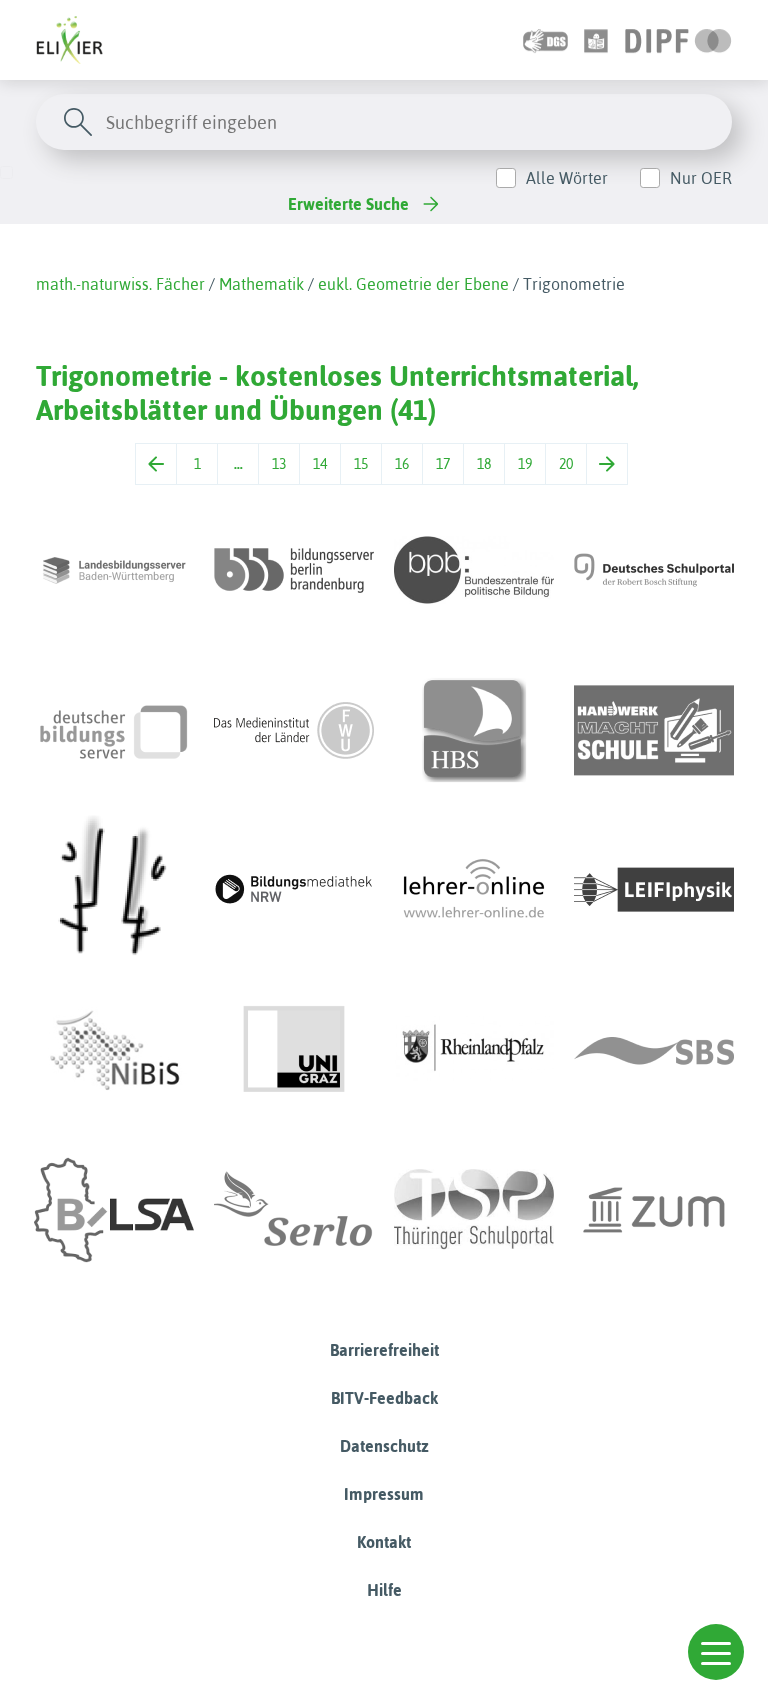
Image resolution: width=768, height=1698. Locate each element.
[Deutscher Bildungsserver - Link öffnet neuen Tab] (114, 730)
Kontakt (384, 1542)
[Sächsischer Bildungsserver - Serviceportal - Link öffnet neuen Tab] (654, 1050)
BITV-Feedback (384, 1398)
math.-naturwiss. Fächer (120, 284)
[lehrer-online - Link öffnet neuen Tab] (474, 890)
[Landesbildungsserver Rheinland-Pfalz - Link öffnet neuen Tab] (474, 1050)
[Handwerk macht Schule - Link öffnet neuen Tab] (654, 730)
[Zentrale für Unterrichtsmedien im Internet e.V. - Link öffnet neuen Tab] (654, 1210)
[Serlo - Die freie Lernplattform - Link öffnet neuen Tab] (294, 1210)
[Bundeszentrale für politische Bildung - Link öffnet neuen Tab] (474, 570)
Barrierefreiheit (384, 1350)
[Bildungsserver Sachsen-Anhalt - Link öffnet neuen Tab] (114, 1210)
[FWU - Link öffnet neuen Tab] (294, 730)
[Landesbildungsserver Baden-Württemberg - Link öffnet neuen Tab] (114, 570)
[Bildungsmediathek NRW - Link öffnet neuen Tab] (294, 890)
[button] (716, 1652)
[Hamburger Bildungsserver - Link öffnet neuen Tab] (474, 730)
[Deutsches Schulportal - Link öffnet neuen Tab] (654, 570)
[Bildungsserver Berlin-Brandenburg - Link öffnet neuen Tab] (294, 570)
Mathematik (261, 284)
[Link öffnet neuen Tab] (678, 40)
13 (279, 464)
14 (320, 464)
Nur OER (701, 178)
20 (566, 464)
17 (443, 464)
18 (484, 464)
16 (402, 464)
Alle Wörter (567, 178)
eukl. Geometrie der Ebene (413, 284)
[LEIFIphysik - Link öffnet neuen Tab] (654, 890)
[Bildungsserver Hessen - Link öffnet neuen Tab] (114, 890)
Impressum (384, 1494)
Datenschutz (384, 1446)
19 (525, 464)
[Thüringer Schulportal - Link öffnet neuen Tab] (474, 1210)
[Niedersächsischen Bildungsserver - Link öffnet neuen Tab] (114, 1050)
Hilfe (384, 1590)
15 (361, 464)
